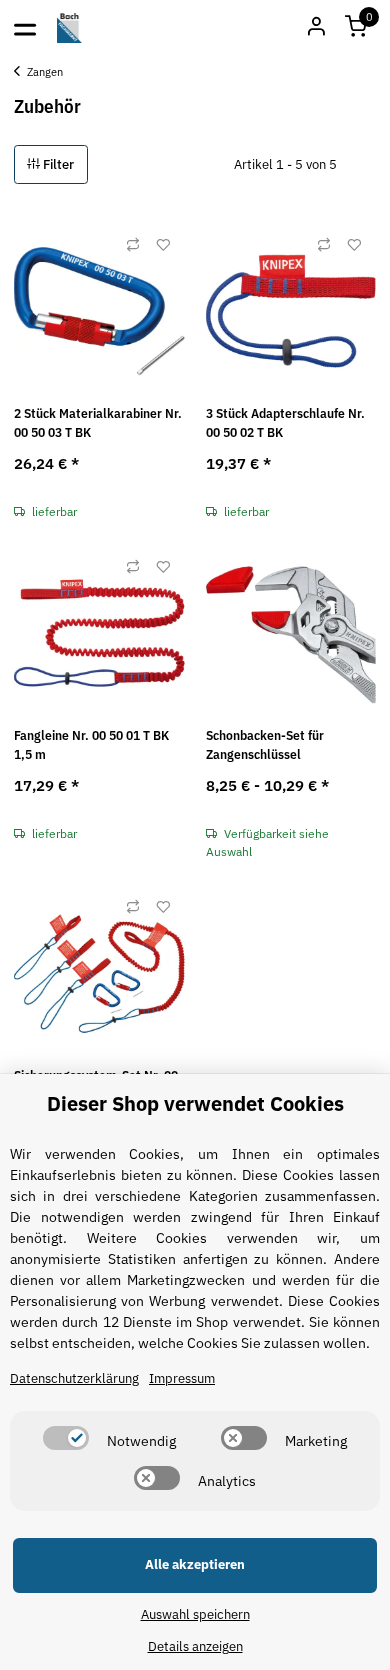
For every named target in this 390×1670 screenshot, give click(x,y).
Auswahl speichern (195, 1614)
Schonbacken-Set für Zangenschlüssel (265, 745)
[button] (356, 28)
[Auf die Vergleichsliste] (133, 245)
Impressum (182, 1378)
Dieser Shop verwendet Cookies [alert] (195, 1103)
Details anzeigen (195, 1646)
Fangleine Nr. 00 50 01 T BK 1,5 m (91, 745)
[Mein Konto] (316, 28)
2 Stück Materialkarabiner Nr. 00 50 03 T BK (98, 423)
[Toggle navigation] (25, 28)
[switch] (66, 1438)
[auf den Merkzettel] (163, 245)
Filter (57, 164)
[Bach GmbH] (70, 28)
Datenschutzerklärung (74, 1378)
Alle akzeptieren (195, 1564)
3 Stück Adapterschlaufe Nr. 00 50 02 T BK (285, 423)
